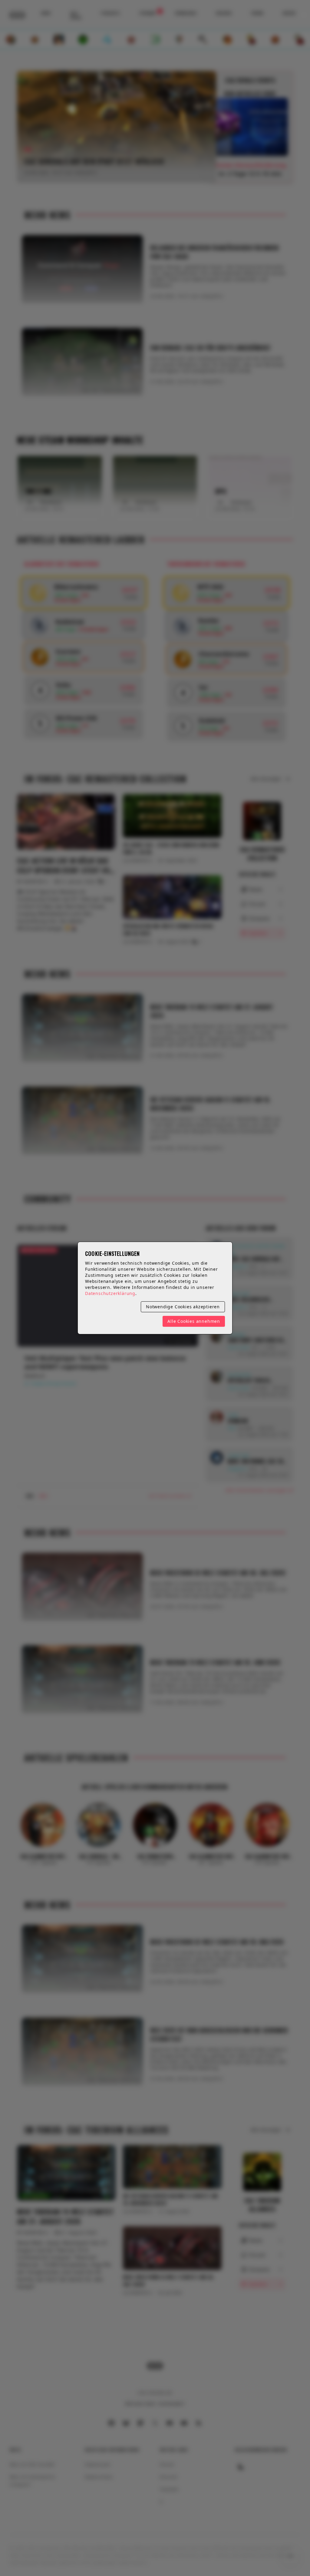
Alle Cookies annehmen (194, 1321)
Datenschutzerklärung (110, 1293)
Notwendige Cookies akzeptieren (183, 1307)
